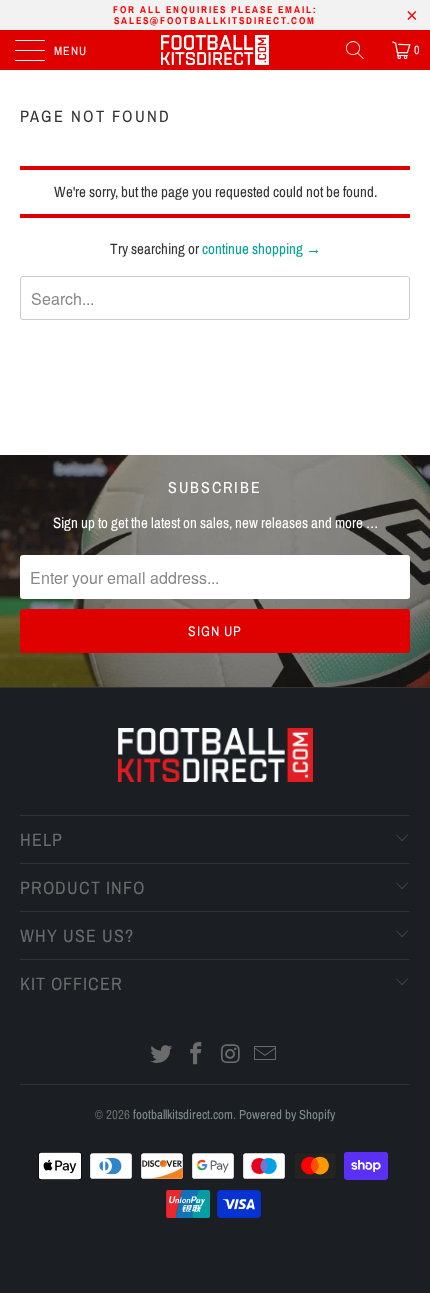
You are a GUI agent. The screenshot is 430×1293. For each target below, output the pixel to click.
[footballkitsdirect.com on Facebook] (197, 1055)
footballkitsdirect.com (183, 1114)
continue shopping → (261, 248)
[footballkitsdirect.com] (215, 50)
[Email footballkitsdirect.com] (266, 1055)
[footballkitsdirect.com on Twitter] (162, 1055)
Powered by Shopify (287, 1114)
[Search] (362, 50)
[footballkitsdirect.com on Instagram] (232, 1055)
